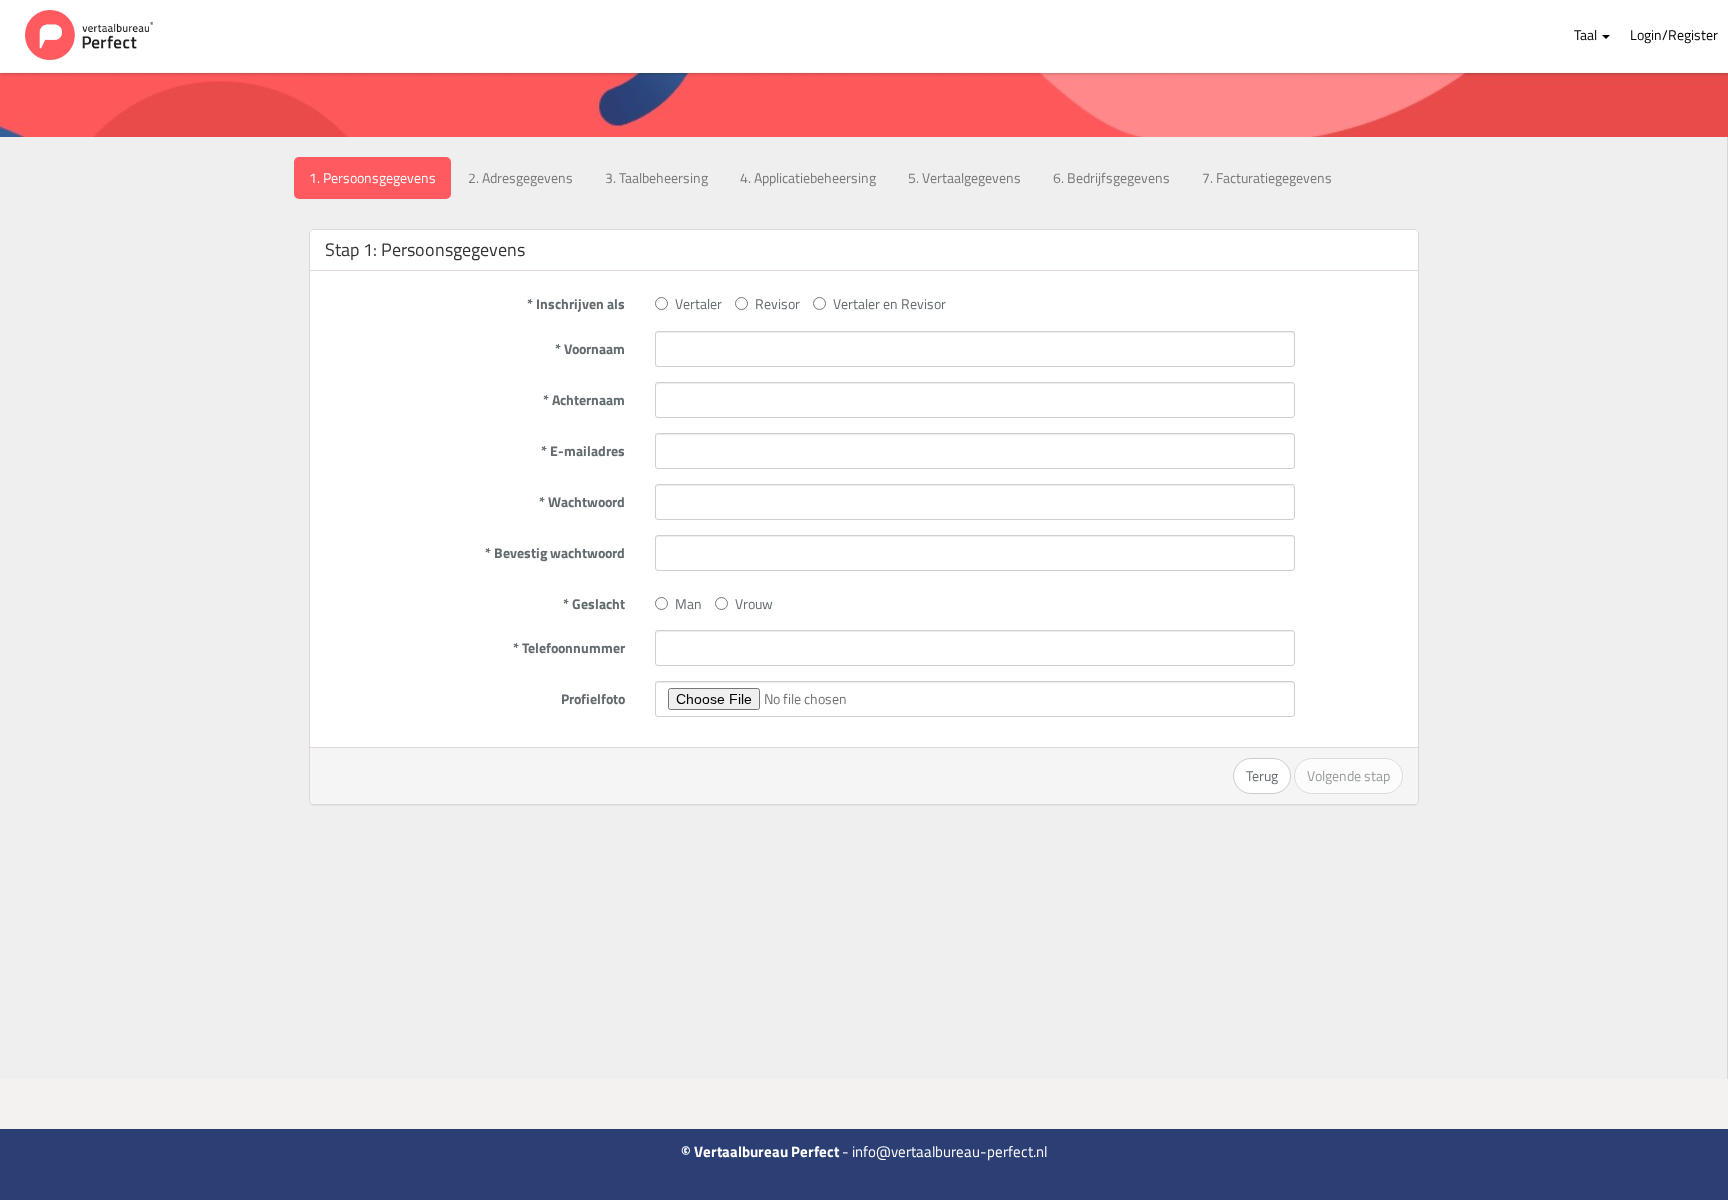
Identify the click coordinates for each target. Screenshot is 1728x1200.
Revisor (777, 303)
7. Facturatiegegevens (1267, 177)
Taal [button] (1587, 34)
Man (688, 603)
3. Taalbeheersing (656, 177)
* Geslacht (594, 603)
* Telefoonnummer (569, 647)
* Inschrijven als (576, 303)
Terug (1262, 775)
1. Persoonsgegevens (372, 177)
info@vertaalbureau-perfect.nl (949, 1151)
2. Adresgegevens (520, 177)
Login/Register (1674, 34)
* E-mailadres (583, 450)
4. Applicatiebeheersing (808, 177)
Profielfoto (593, 698)
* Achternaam (584, 399)
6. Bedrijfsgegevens (1111, 177)
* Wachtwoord (582, 501)
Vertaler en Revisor (889, 303)
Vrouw (754, 603)
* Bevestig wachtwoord (555, 552)
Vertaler (698, 303)
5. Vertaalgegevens (964, 177)
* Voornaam (590, 348)
